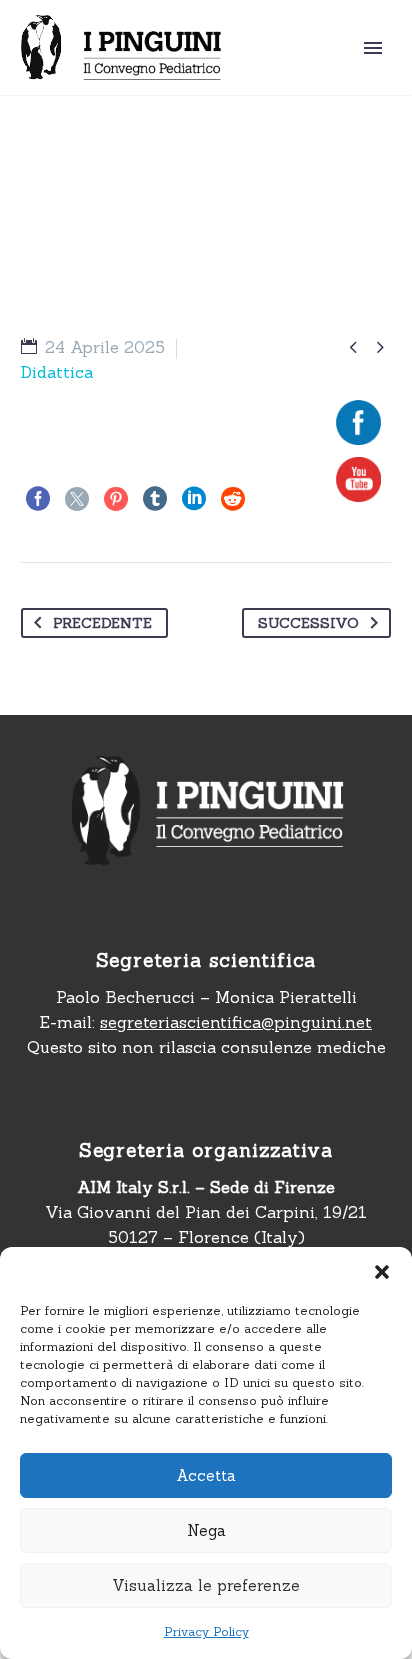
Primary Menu (373, 48)
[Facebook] (38, 499)
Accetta (206, 1475)
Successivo (308, 623)
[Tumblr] (155, 499)
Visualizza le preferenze (206, 1585)
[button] (382, 1272)
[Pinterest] (116, 499)
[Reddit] (233, 499)
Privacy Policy (206, 1631)
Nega (206, 1530)
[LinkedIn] (194, 499)
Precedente (102, 623)
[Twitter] (77, 499)
